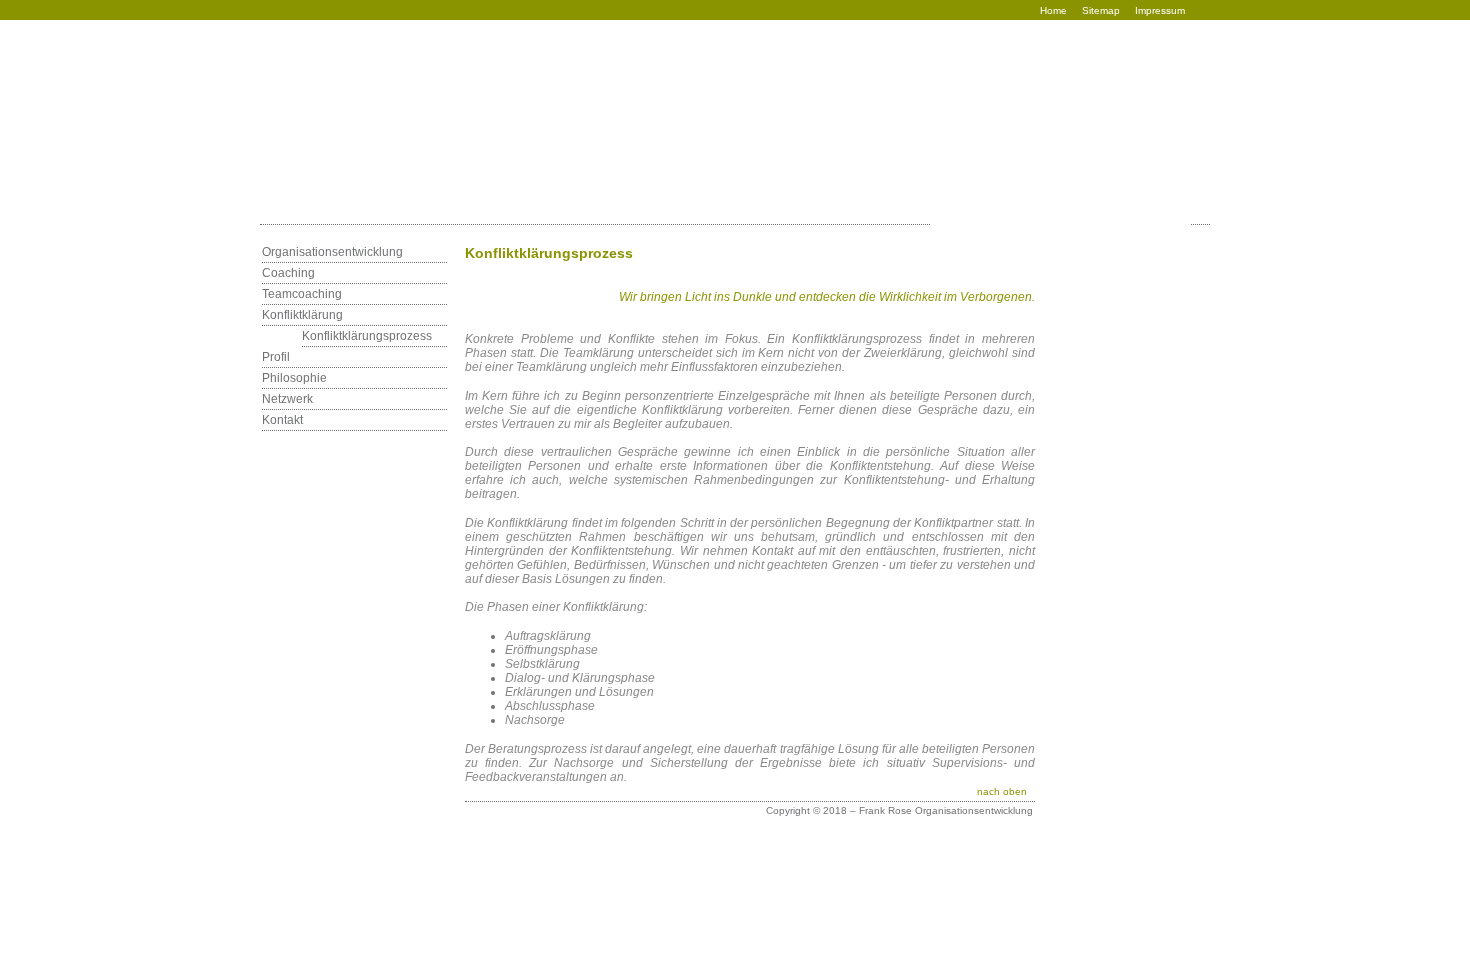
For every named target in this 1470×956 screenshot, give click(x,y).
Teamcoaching (302, 294)
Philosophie (294, 378)
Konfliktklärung (302, 315)
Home (1053, 10)
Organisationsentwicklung (332, 252)
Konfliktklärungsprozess (367, 336)
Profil (276, 357)
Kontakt (282, 420)
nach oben (1002, 791)
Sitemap (1101, 10)
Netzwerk (287, 399)
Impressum (1160, 10)
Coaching (288, 273)
